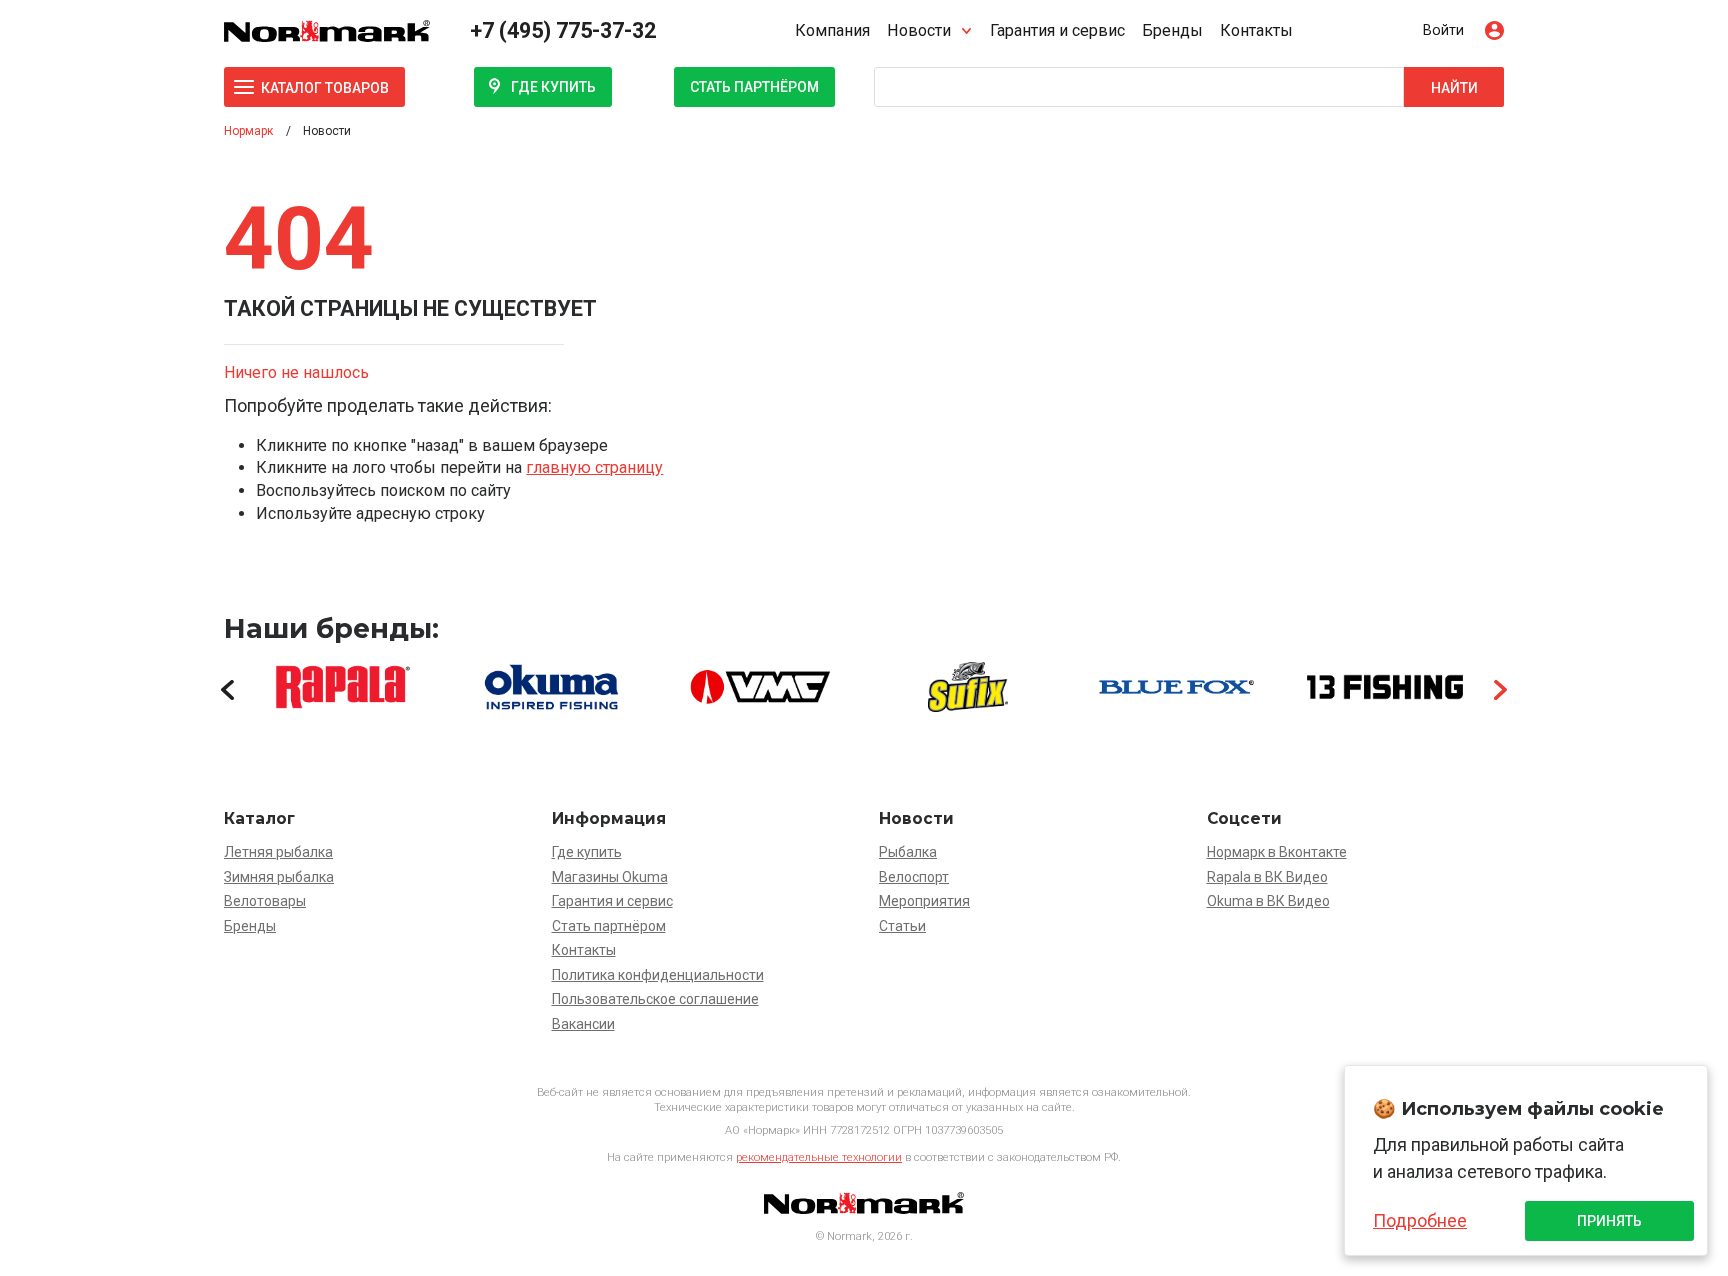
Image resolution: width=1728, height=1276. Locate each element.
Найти (1454, 88)
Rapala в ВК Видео (1267, 877)
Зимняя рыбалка (279, 877)
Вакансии (583, 1024)
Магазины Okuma (610, 877)
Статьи (902, 926)
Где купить (553, 87)
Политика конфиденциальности (658, 975)
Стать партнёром (754, 87)
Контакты (1256, 30)
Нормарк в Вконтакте (1277, 852)
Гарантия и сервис (1057, 30)
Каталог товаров (325, 88)
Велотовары (265, 901)
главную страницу (594, 467)
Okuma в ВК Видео (1268, 901)
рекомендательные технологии (819, 1157)
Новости (919, 30)
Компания (832, 30)
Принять (1609, 1221)
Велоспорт (914, 877)
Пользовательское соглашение (655, 999)
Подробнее (1420, 1220)
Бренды (1172, 30)
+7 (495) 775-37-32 (563, 30)
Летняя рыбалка (278, 852)
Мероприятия (924, 901)
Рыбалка (908, 852)
